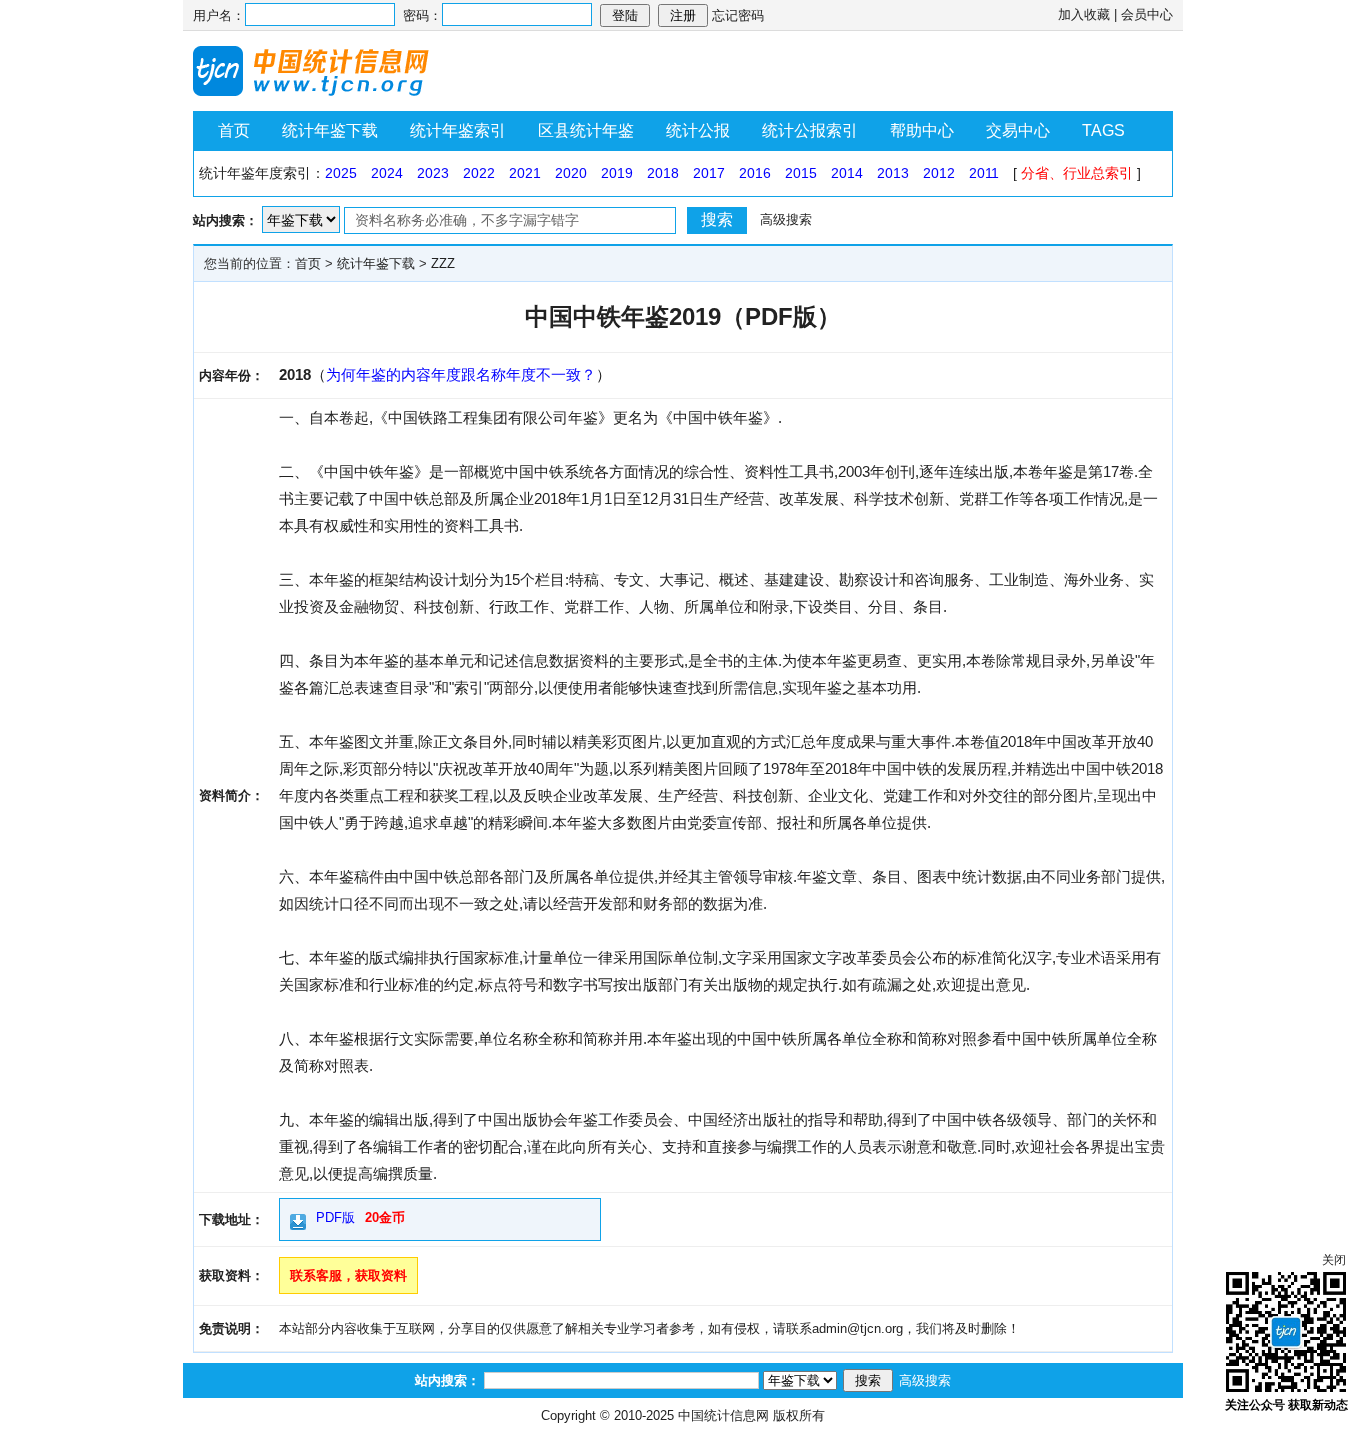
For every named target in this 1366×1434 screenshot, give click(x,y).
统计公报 (698, 130)
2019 (617, 173)
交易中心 (1018, 130)
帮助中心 (922, 130)
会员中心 (1147, 14)
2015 (801, 173)
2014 (847, 173)
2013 (893, 173)
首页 (234, 130)
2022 (479, 173)
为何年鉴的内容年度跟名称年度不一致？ (461, 374)
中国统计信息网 (723, 1415)
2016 (755, 173)
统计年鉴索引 (458, 130)
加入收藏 (1084, 14)
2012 (939, 173)
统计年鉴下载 (330, 130)
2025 (341, 173)
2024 (387, 173)
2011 (984, 173)
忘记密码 (738, 15)
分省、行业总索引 (1077, 173)
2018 (663, 173)
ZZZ (443, 263)
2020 (571, 173)
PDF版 (335, 1217)
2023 (433, 173)
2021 (525, 173)
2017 (709, 173)
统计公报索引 (810, 130)
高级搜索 (786, 219)
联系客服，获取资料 (348, 1275)
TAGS (1103, 130)
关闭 (1334, 1260)
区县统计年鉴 (586, 130)
